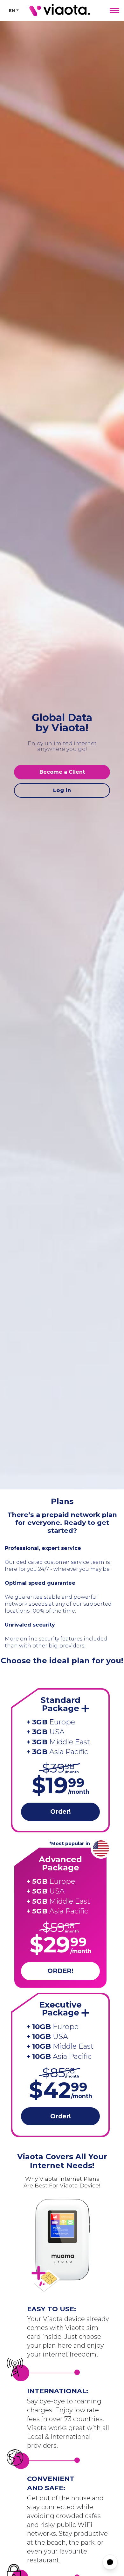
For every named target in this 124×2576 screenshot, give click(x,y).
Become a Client (62, 772)
